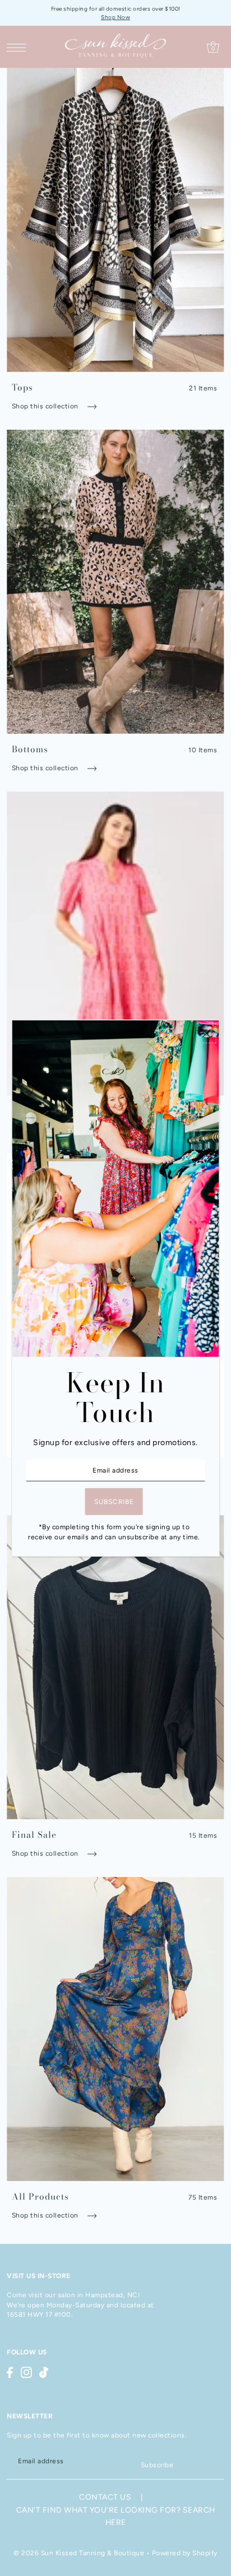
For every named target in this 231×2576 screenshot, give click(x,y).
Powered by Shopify (185, 2553)
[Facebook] (10, 2372)
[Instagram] (26, 2372)
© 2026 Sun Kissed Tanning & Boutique (79, 2553)
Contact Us (105, 2497)
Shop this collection (46, 406)
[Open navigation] (19, 47)
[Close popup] (206, 1033)
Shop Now (115, 17)
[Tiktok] (44, 2372)
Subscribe (157, 2465)
